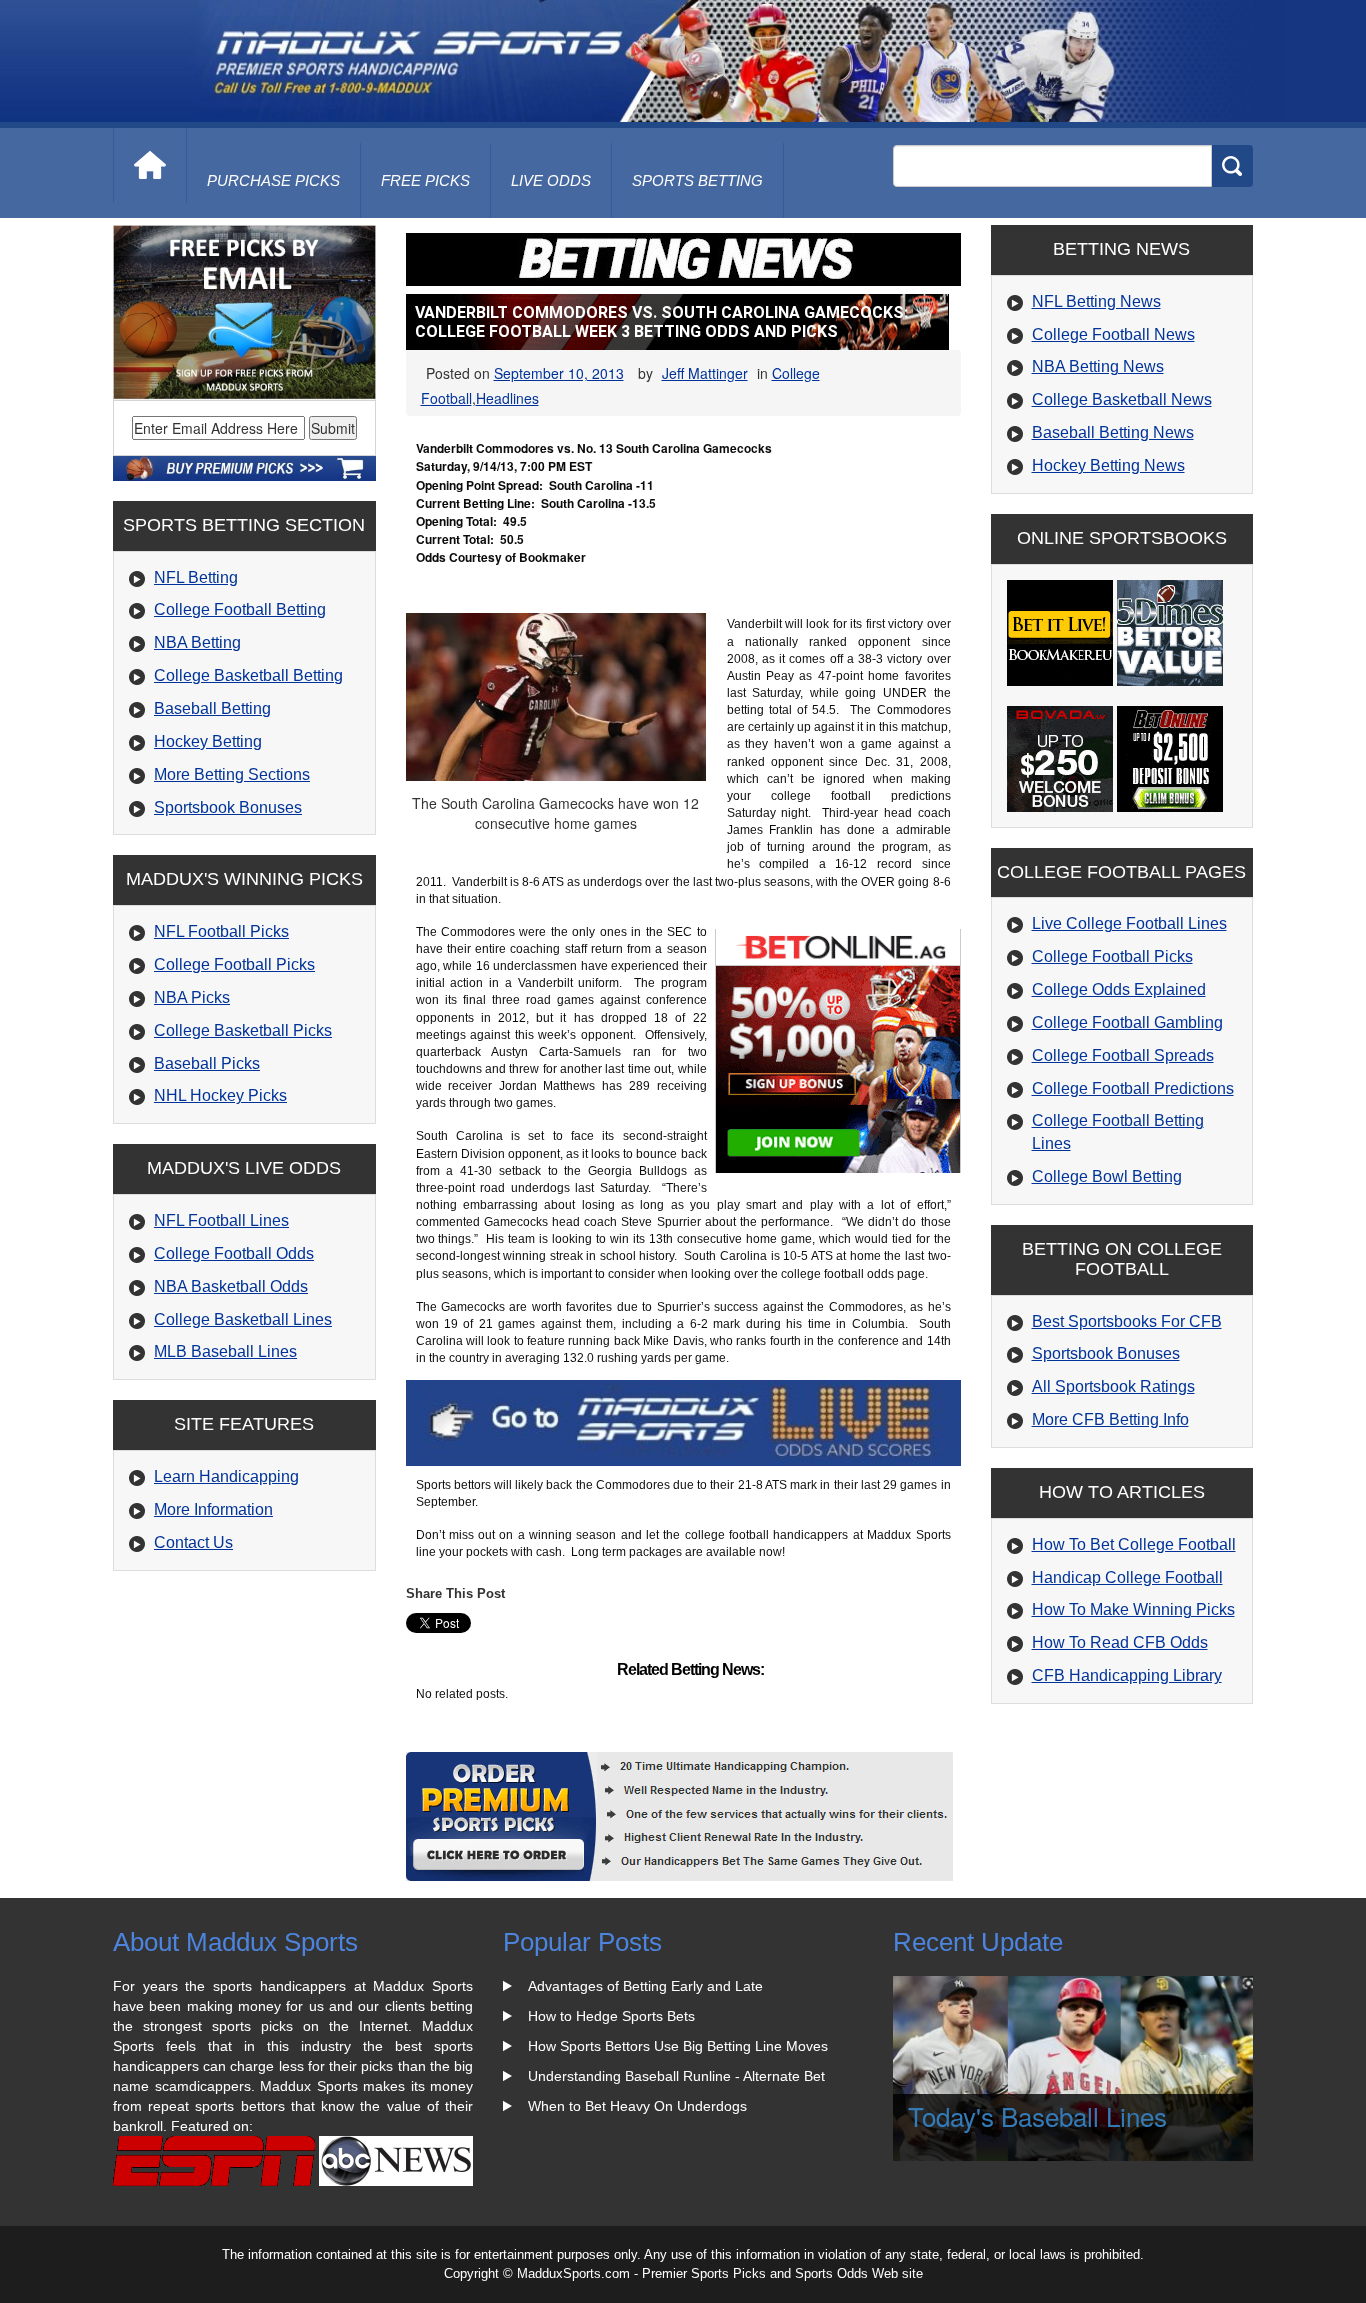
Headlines (507, 398)
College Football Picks (234, 964)
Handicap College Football (1127, 1577)
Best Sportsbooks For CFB (1127, 1321)
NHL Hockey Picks (220, 1095)
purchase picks (273, 180)
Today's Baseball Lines (1037, 2115)
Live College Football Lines (1129, 923)
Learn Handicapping (226, 1476)
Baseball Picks (207, 1063)
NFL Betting (196, 577)
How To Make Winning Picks (1133, 1609)
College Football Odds (234, 1253)
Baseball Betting (212, 708)
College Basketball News (1122, 399)
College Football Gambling (1127, 1022)
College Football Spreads (1123, 1055)
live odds (551, 180)
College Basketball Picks (243, 1030)
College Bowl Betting (1107, 1176)
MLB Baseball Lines (225, 1351)
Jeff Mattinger (705, 373)
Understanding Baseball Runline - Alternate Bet (676, 2076)
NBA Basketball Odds (231, 1286)
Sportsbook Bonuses (228, 807)
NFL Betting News (1096, 301)
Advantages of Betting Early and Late (645, 1986)
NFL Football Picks (221, 931)
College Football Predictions (1133, 1088)
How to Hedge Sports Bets (611, 2016)
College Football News (1113, 334)
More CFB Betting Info (1110, 1419)
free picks (425, 180)
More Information (213, 1509)
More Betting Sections (232, 774)
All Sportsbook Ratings (1113, 1386)
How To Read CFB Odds (1120, 1642)
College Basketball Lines (243, 1319)
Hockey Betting (208, 741)
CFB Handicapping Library (1127, 1675)
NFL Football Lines (221, 1220)
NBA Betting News (1098, 366)
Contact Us (193, 1542)
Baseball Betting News (1113, 432)
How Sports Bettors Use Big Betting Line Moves (678, 2046)
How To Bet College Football (1134, 1544)
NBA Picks (192, 997)
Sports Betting (697, 180)
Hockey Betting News (1108, 465)
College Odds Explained (1119, 989)
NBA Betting (197, 642)
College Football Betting (240, 609)
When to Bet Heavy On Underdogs (637, 2106)
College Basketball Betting (248, 675)
